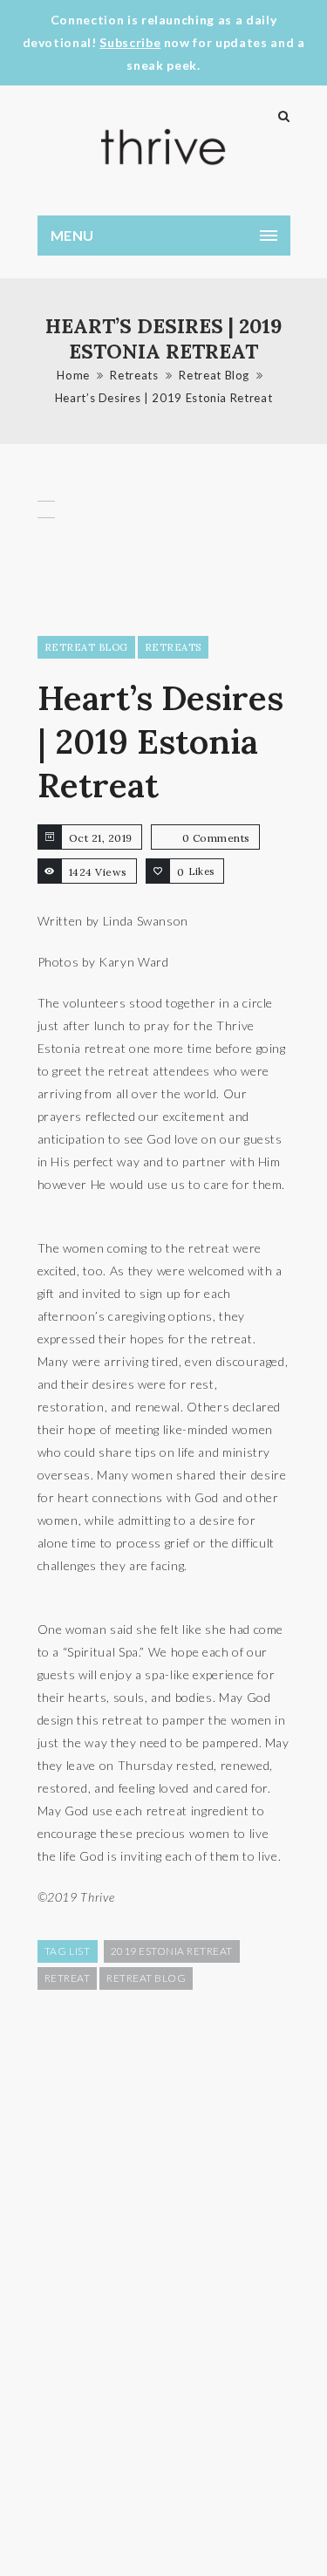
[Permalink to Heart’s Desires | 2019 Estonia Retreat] (46, 553)
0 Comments (216, 838)
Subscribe (130, 42)
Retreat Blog (214, 375)
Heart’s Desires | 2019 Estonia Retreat (164, 398)
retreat (68, 1978)
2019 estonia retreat (172, 1951)
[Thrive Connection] (164, 147)
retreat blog (146, 1978)
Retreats (134, 375)
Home (73, 375)
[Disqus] (164, 2281)
